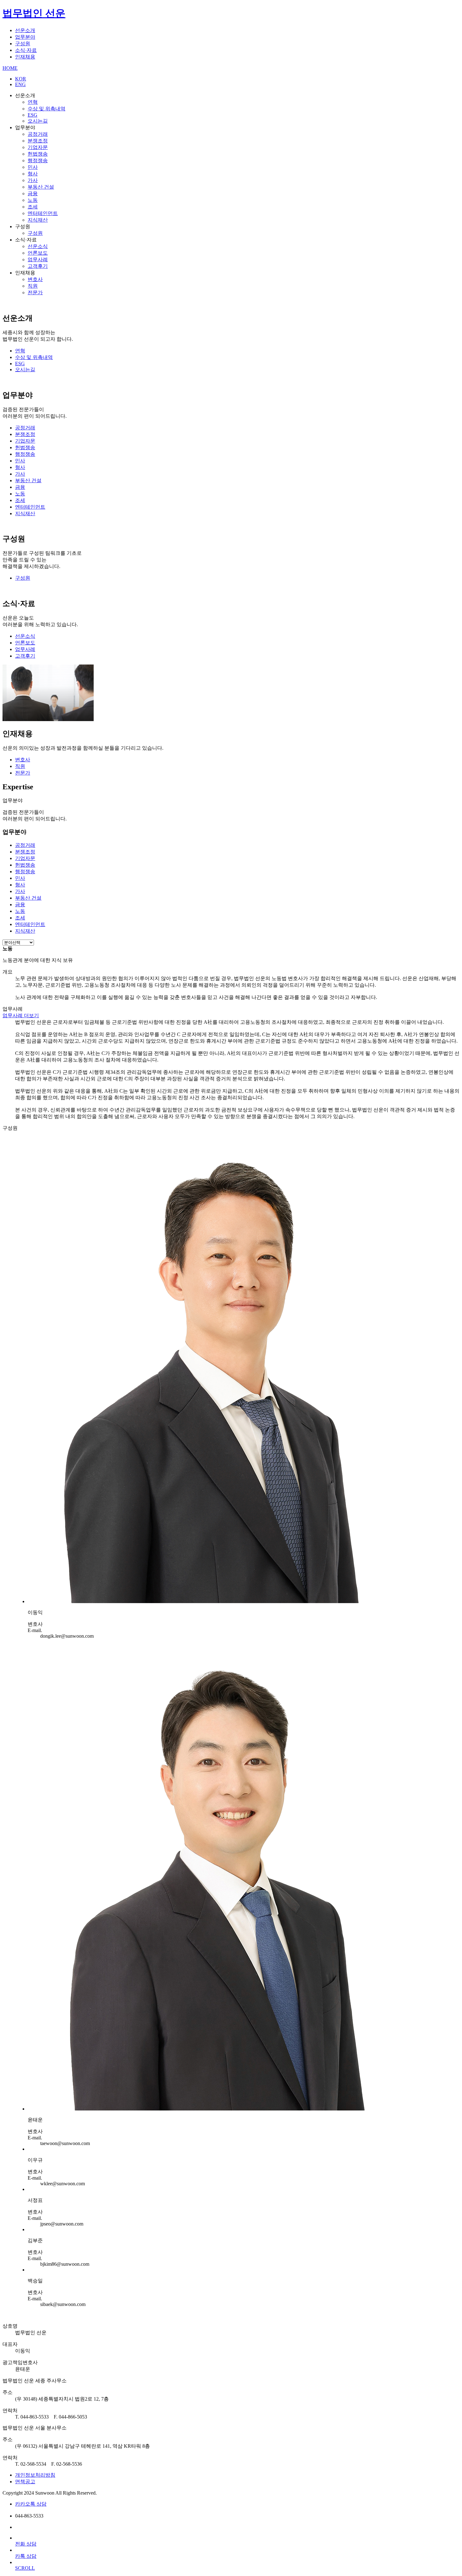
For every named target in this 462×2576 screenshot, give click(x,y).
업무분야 (25, 37)
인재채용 (25, 57)
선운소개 (25, 30)
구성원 (23, 44)
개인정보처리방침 (35, 2475)
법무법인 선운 (34, 13)
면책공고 (25, 2482)
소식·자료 (26, 50)
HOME (10, 68)
